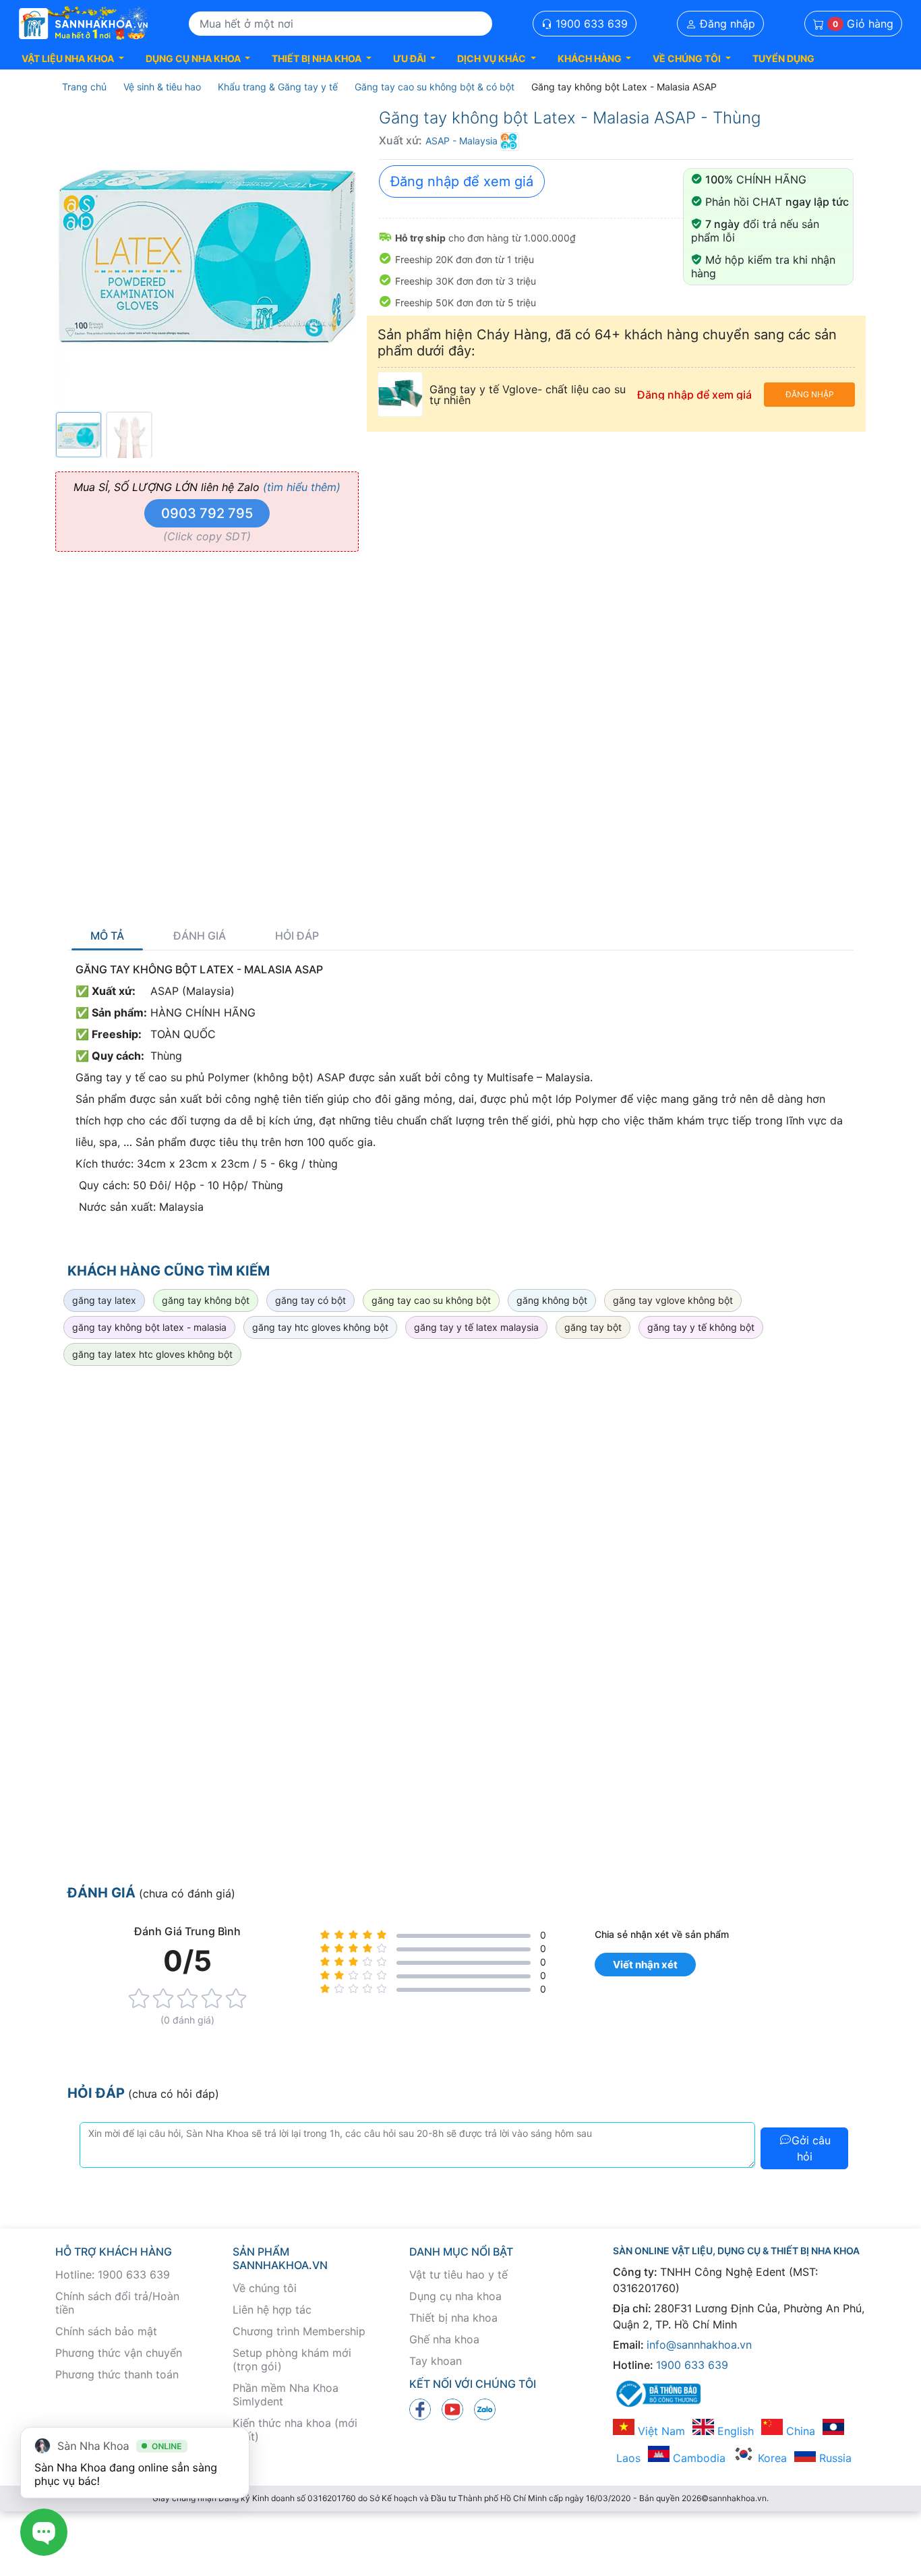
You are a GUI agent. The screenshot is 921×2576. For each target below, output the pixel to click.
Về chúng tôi (265, 2288)
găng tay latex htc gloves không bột (152, 1354)
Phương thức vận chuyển (119, 2353)
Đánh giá (200, 936)
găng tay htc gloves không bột (320, 1327)
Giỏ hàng (863, 24)
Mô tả (107, 936)
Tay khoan (436, 2361)
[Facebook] (420, 2409)
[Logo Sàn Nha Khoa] (84, 24)
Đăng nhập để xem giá (462, 181)
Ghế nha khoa (444, 2339)
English (734, 2431)
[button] (73, 58)
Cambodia (697, 2458)
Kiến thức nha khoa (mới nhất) (295, 2430)
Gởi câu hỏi (811, 2148)
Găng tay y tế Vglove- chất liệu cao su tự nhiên (528, 395)
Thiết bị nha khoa (453, 2318)
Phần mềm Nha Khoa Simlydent (286, 2395)
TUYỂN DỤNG (783, 58)
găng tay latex (104, 1300)
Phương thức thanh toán (117, 2374)
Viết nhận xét (645, 1965)
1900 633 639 (590, 24)
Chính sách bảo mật (106, 2331)
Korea (771, 2458)
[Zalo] (485, 2409)
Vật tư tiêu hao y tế (458, 2274)
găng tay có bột (310, 1300)
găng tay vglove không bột (673, 1300)
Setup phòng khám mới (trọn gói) (292, 2359)
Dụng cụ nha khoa (455, 2296)
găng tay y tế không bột (701, 1327)
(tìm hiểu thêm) (302, 487)
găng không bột (552, 1300)
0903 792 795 (207, 513)
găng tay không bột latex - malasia (149, 1327)
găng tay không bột (206, 1300)
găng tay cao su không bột (431, 1300)
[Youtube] (452, 2409)
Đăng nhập (726, 24)
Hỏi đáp (297, 936)
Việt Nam (660, 2431)
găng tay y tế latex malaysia (476, 1327)
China (799, 2431)
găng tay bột (593, 1327)
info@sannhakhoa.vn (699, 2345)
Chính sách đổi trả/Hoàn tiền (117, 2303)
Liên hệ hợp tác (272, 2310)
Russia (834, 2458)
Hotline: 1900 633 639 (113, 2274)
